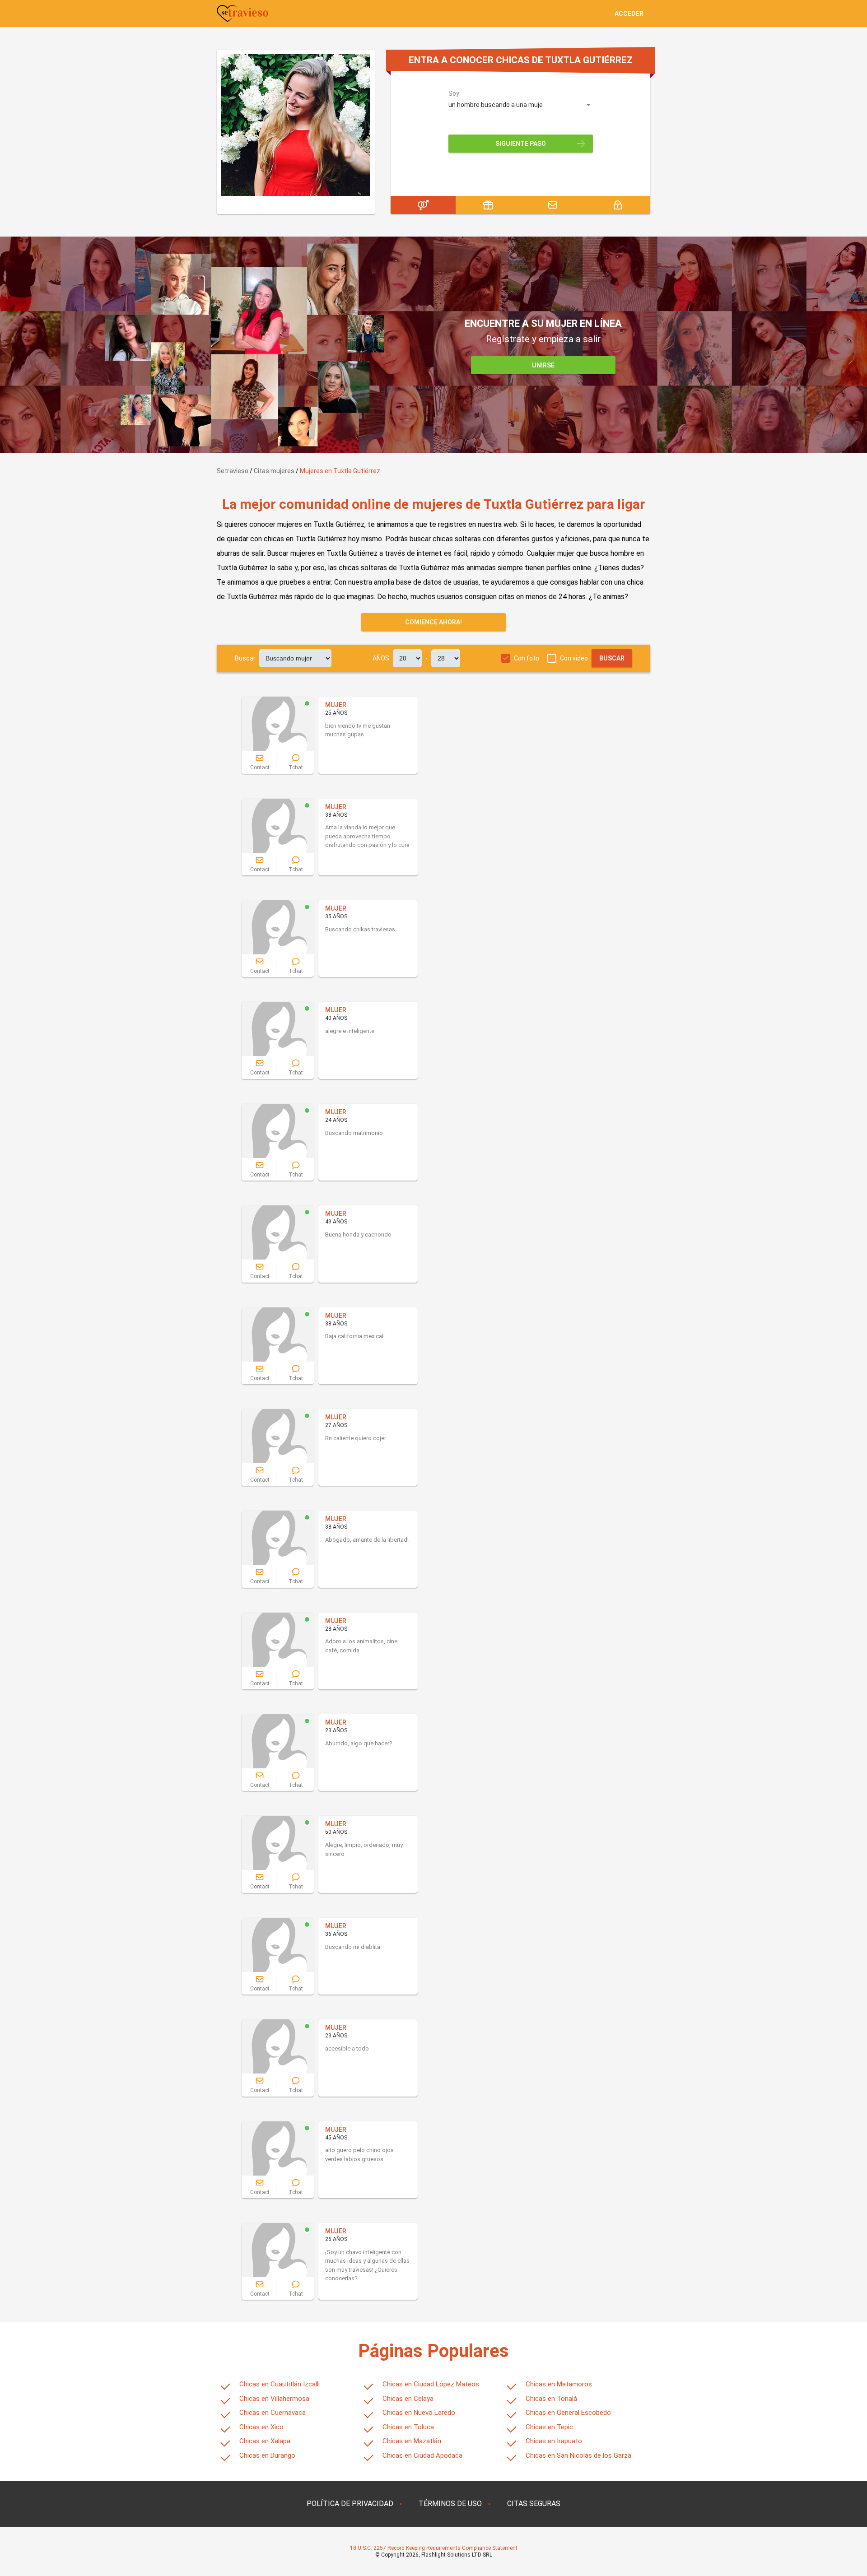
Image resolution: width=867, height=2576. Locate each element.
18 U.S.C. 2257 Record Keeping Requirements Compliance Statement (434, 2548)
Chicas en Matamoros (559, 2384)
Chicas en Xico (261, 2427)
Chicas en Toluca (408, 2427)
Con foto (527, 658)
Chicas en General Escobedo (568, 2413)
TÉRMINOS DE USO (450, 2504)
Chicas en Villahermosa (274, 2399)
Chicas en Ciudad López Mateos (431, 2384)
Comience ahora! (433, 622)
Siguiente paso (521, 144)
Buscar (245, 658)
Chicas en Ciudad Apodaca (422, 2455)
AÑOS (381, 658)
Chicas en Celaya (408, 2399)
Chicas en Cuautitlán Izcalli (280, 2384)
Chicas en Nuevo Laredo (419, 2413)
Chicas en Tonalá (551, 2399)
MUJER (336, 705)
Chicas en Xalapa (265, 2441)
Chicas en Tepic (549, 2427)
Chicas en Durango (267, 2455)
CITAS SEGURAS (534, 2504)
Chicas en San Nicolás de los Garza (578, 2455)
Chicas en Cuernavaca (273, 2413)
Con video (574, 658)
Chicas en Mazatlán (412, 2441)
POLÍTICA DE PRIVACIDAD (350, 2504)
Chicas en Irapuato (554, 2441)
